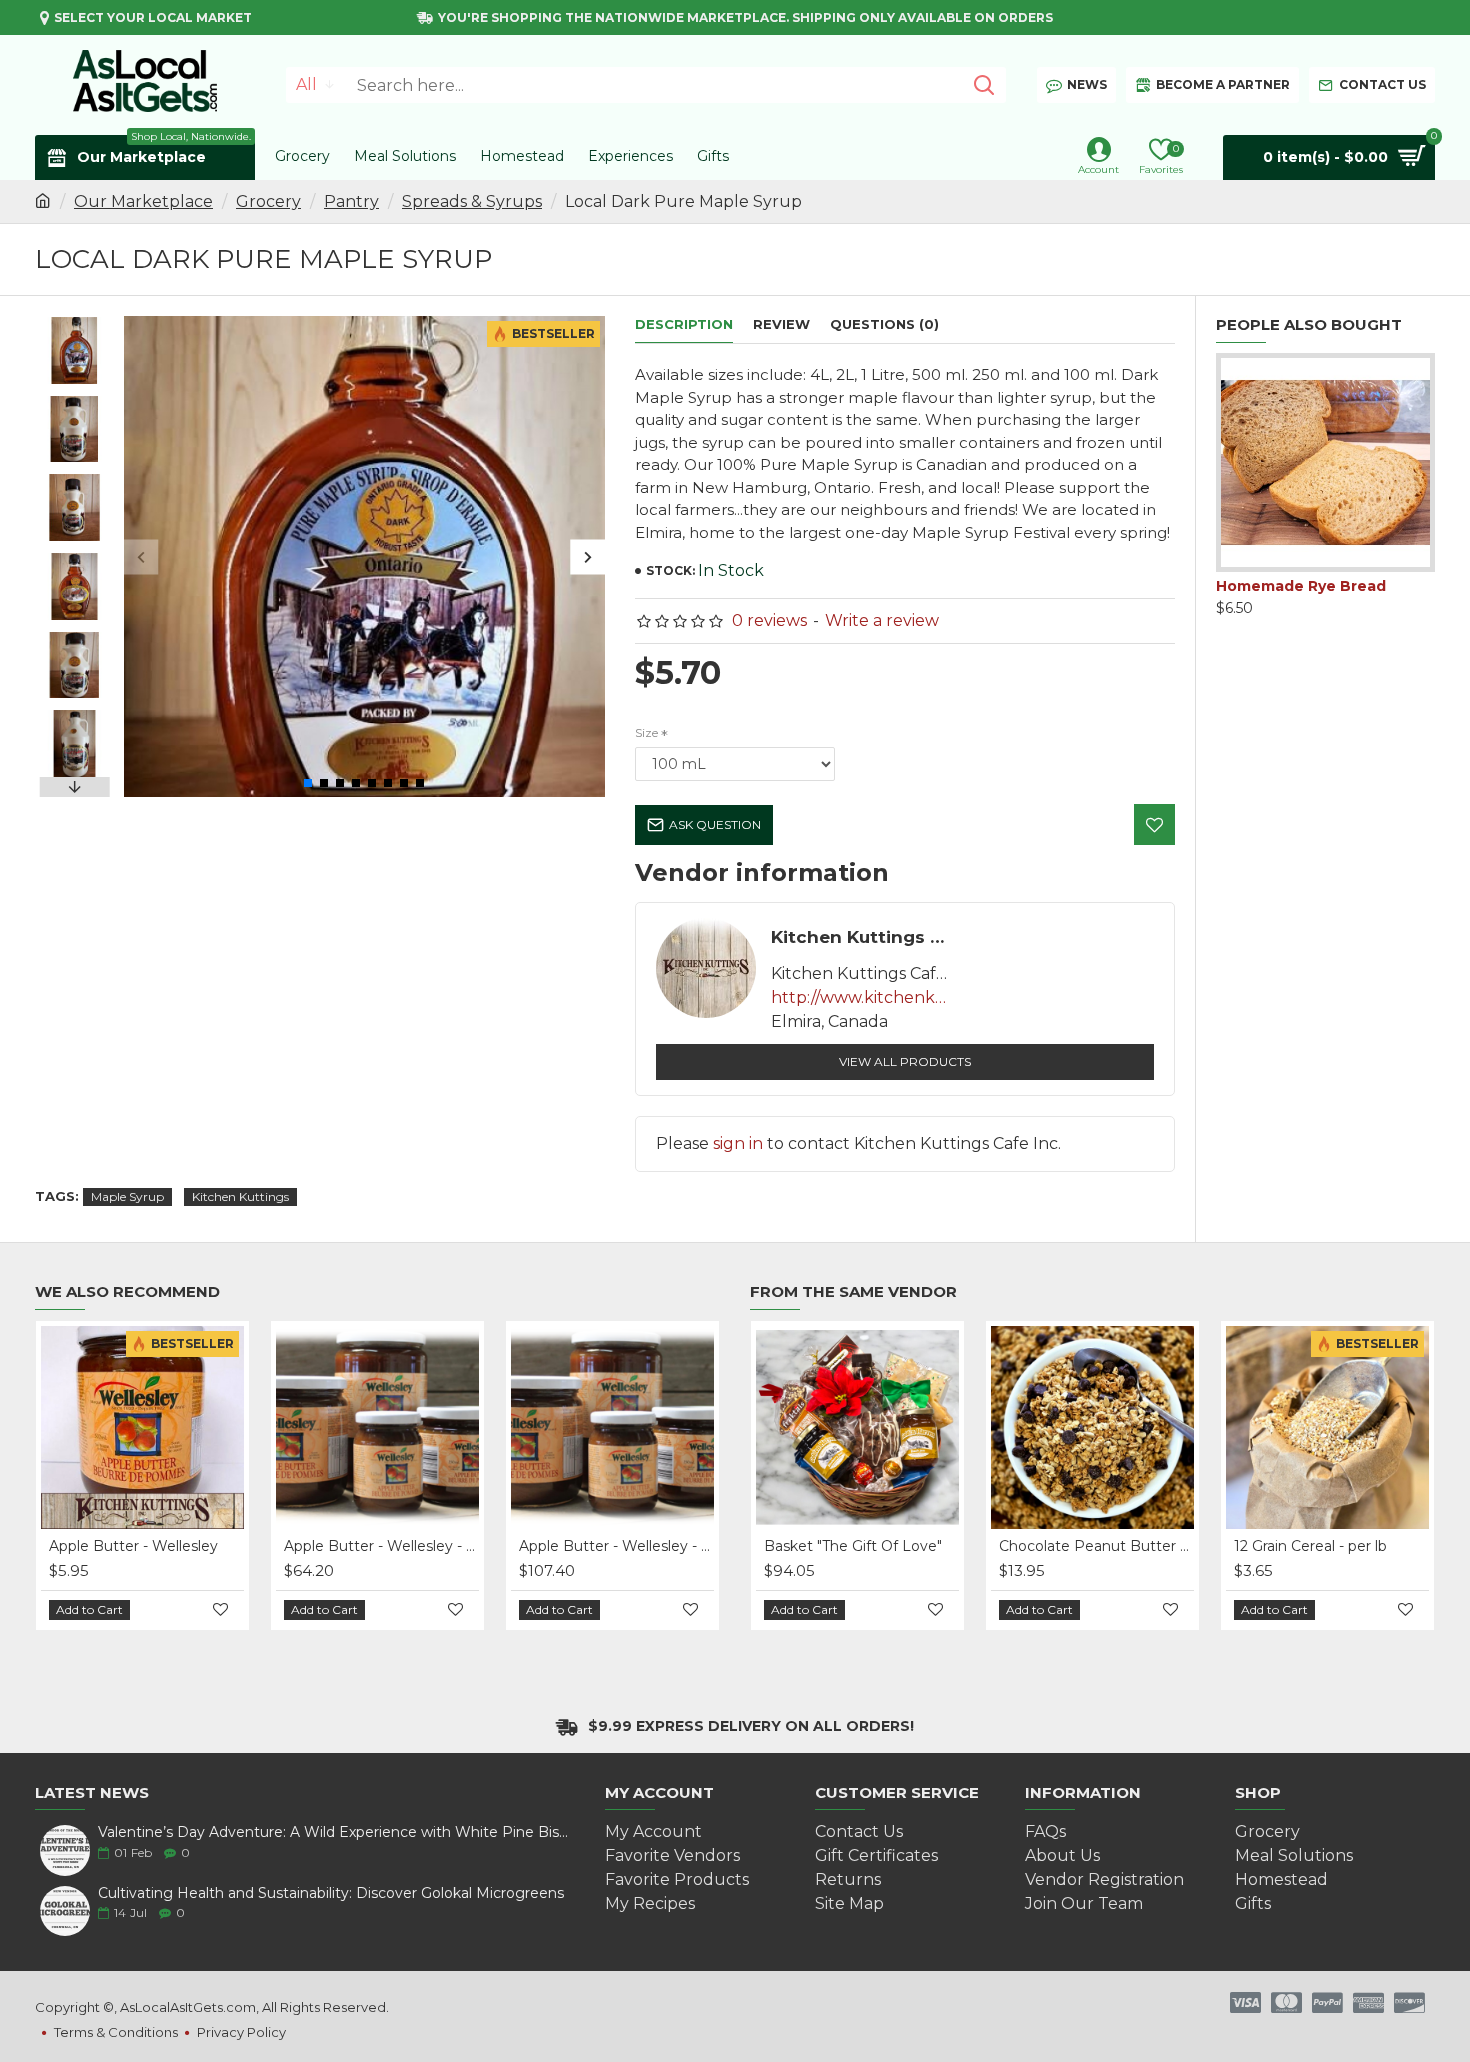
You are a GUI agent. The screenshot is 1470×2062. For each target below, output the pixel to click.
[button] (141, 556)
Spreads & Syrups (472, 201)
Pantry (351, 201)
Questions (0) (884, 324)
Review (781, 324)
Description (684, 324)
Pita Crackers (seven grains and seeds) (1319, 595)
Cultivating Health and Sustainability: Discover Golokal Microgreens (331, 1893)
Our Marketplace (143, 201)
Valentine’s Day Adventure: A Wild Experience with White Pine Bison (335, 1832)
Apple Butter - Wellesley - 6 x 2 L (393, 1546)
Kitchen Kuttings (240, 1196)
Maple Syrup (127, 1196)
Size (646, 732)
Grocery (268, 201)
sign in (738, 1143)
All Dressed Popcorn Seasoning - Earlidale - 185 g (1162, 1546)
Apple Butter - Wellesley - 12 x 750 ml (158, 1546)
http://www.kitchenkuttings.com (861, 997)
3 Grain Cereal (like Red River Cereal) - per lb (927, 1546)
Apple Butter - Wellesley (615, 1546)
